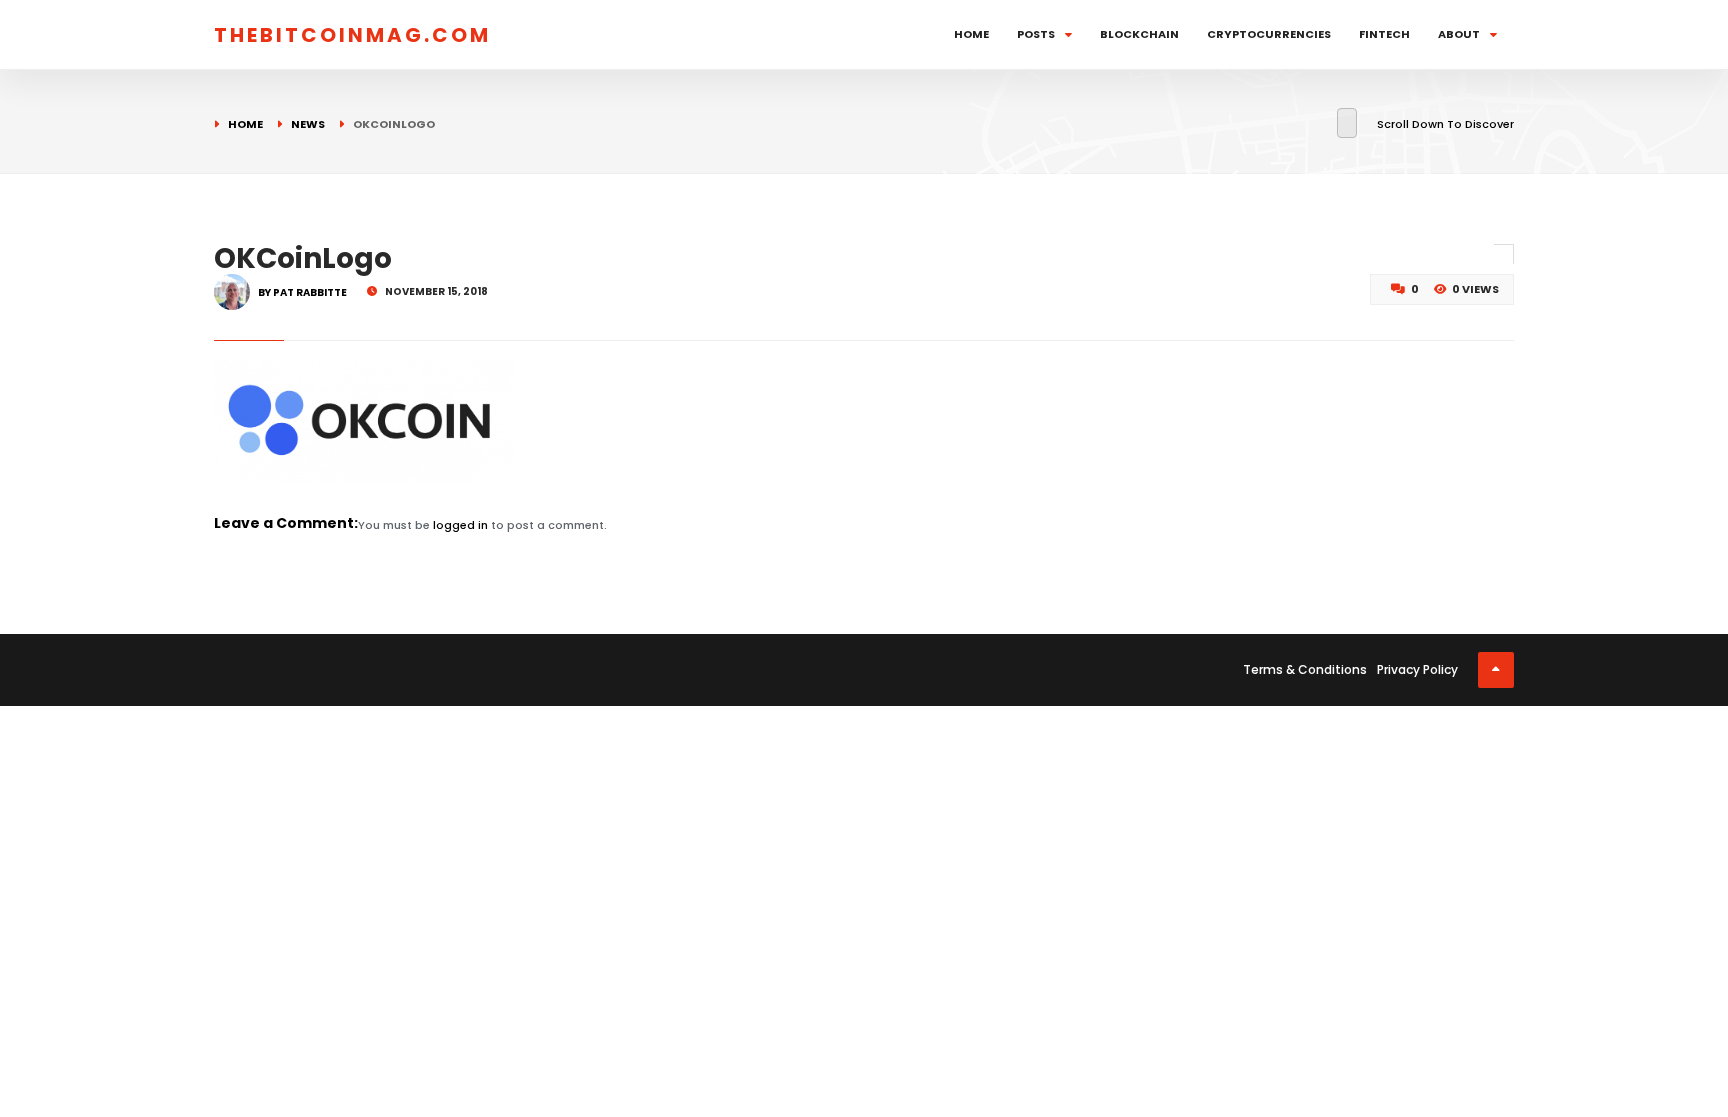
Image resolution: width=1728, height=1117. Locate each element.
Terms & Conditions (1305, 669)
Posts (1036, 34)
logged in (460, 525)
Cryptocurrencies (1269, 34)
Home (971, 34)
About (1459, 34)
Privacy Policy (1417, 669)
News (308, 124)
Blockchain (1139, 34)
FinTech (1384, 34)
